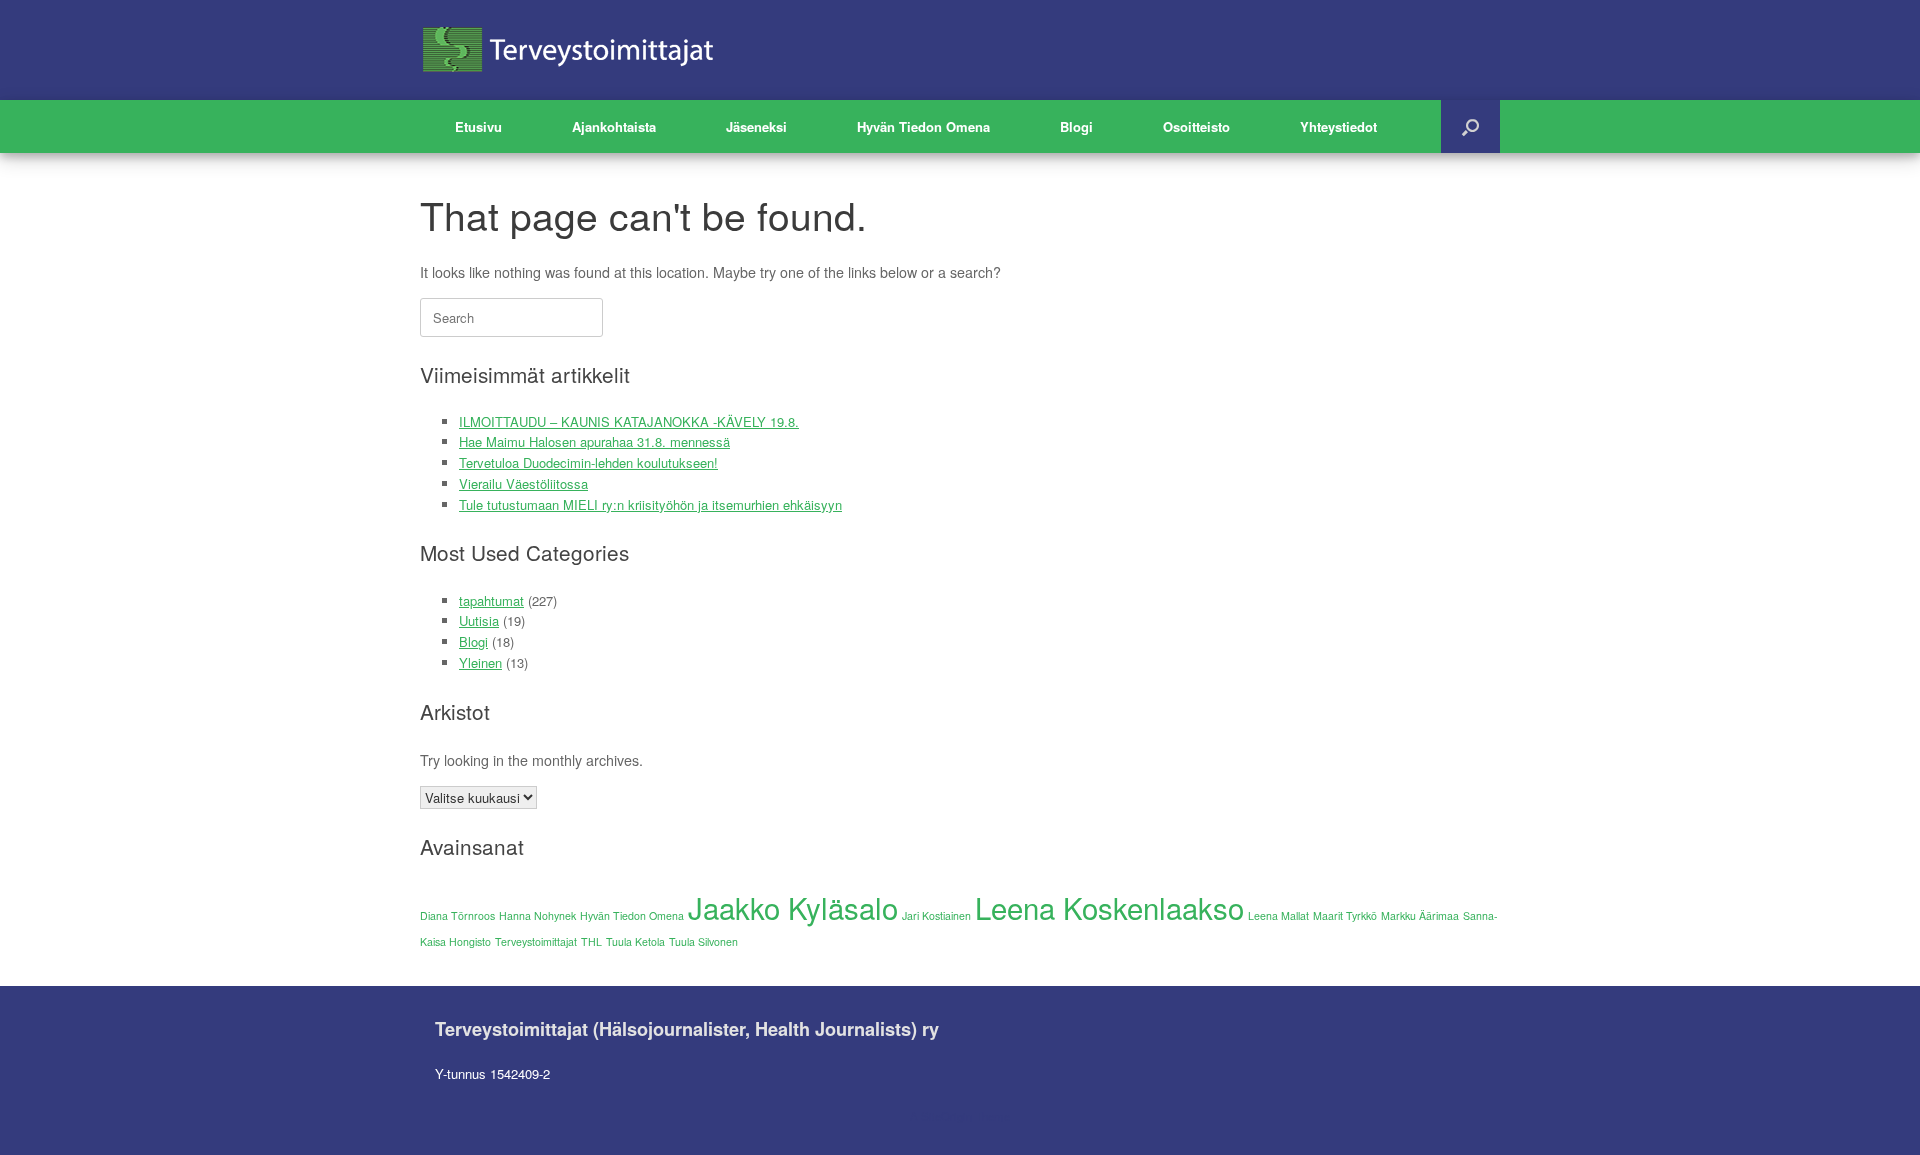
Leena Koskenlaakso (1109, 907)
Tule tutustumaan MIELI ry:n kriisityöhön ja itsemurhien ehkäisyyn (650, 504)
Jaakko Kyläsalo (793, 907)
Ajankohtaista (614, 126)
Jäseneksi (756, 126)
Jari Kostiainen (936, 915)
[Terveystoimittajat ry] (570, 50)
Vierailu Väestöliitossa (523, 483)
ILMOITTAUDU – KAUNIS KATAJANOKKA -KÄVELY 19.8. (629, 421)
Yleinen (480, 662)
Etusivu (478, 126)
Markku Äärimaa (1420, 915)
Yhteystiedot (1338, 126)
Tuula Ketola (635, 941)
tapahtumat (491, 600)
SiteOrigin (946, 1116)
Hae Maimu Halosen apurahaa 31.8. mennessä (594, 441)
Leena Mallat (1278, 915)
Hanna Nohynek (537, 915)
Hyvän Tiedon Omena (923, 126)
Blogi (1076, 126)
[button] (1470, 126)
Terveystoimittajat (536, 941)
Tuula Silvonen (703, 941)
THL (591, 941)
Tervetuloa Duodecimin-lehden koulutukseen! (588, 462)
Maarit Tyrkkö (1345, 915)
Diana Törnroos (457, 915)
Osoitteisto (1196, 126)
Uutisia (479, 620)
